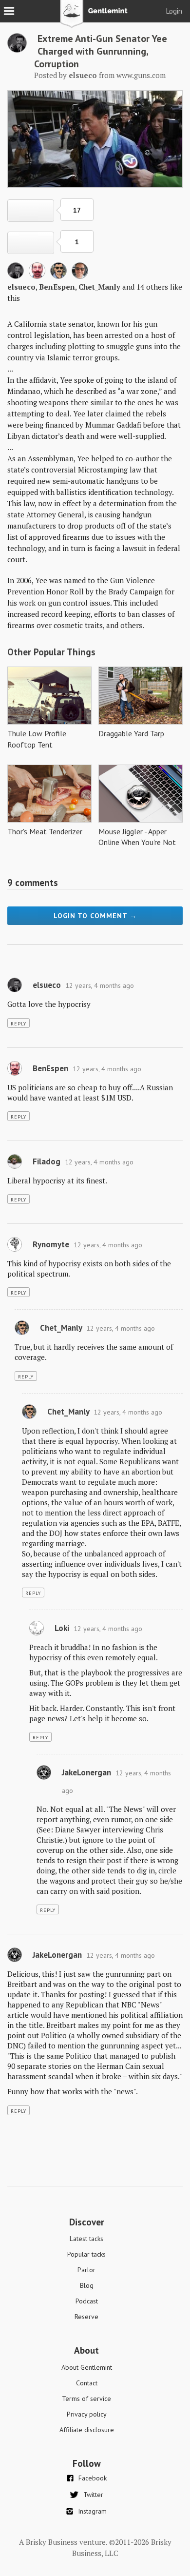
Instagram (92, 2511)
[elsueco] (17, 50)
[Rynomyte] (15, 1249)
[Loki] (37, 1633)
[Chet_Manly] (58, 276)
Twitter (93, 2495)
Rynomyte (51, 1244)
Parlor (86, 2270)
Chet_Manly (99, 287)
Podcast (87, 2301)
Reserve (86, 2317)
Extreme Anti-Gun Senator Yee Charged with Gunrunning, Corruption (101, 51)
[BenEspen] (37, 276)
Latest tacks (86, 2239)
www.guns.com (141, 75)
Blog (87, 2285)
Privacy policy (87, 2414)
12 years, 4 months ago (100, 985)
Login (174, 11)
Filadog (47, 1161)
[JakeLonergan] (44, 1777)
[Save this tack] (31, 243)
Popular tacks (86, 2254)
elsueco (21, 287)
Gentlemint (95, 18)
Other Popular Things (51, 652)
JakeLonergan (86, 1772)
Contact (87, 2383)
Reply (19, 1024)
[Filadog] (15, 1166)
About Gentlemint (87, 2367)
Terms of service (86, 2399)
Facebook (93, 2478)
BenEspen (57, 287)
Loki (62, 1628)
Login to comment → (95, 916)
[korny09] (80, 276)
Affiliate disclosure (87, 2430)
